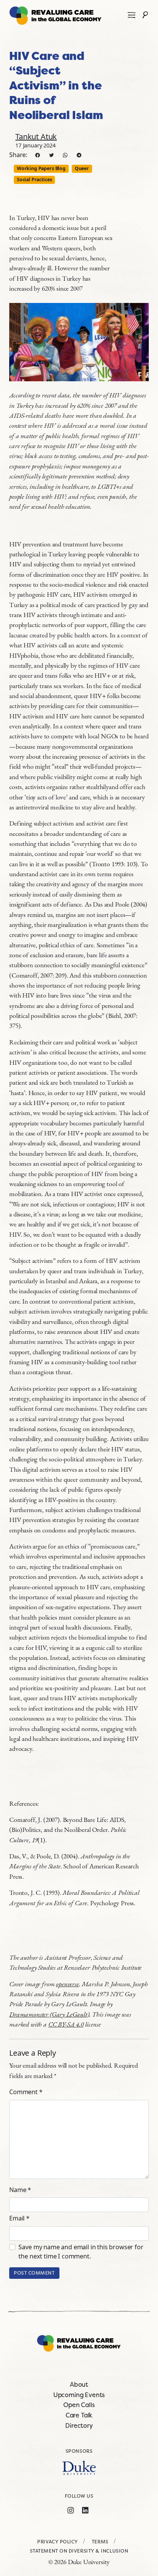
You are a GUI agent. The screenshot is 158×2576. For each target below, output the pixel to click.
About (79, 2384)
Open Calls (79, 2405)
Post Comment (34, 2273)
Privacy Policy (58, 2542)
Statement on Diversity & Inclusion (79, 2551)
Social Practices (34, 180)
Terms (100, 2542)
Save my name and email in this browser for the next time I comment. (81, 2252)
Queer (82, 168)
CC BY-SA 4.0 (66, 2024)
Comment (26, 2092)
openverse (67, 1984)
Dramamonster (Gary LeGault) (49, 2014)
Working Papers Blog (41, 168)
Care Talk (79, 2415)
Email (19, 2218)
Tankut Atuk (36, 136)
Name (20, 2190)
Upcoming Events (79, 2395)
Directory (79, 2425)
